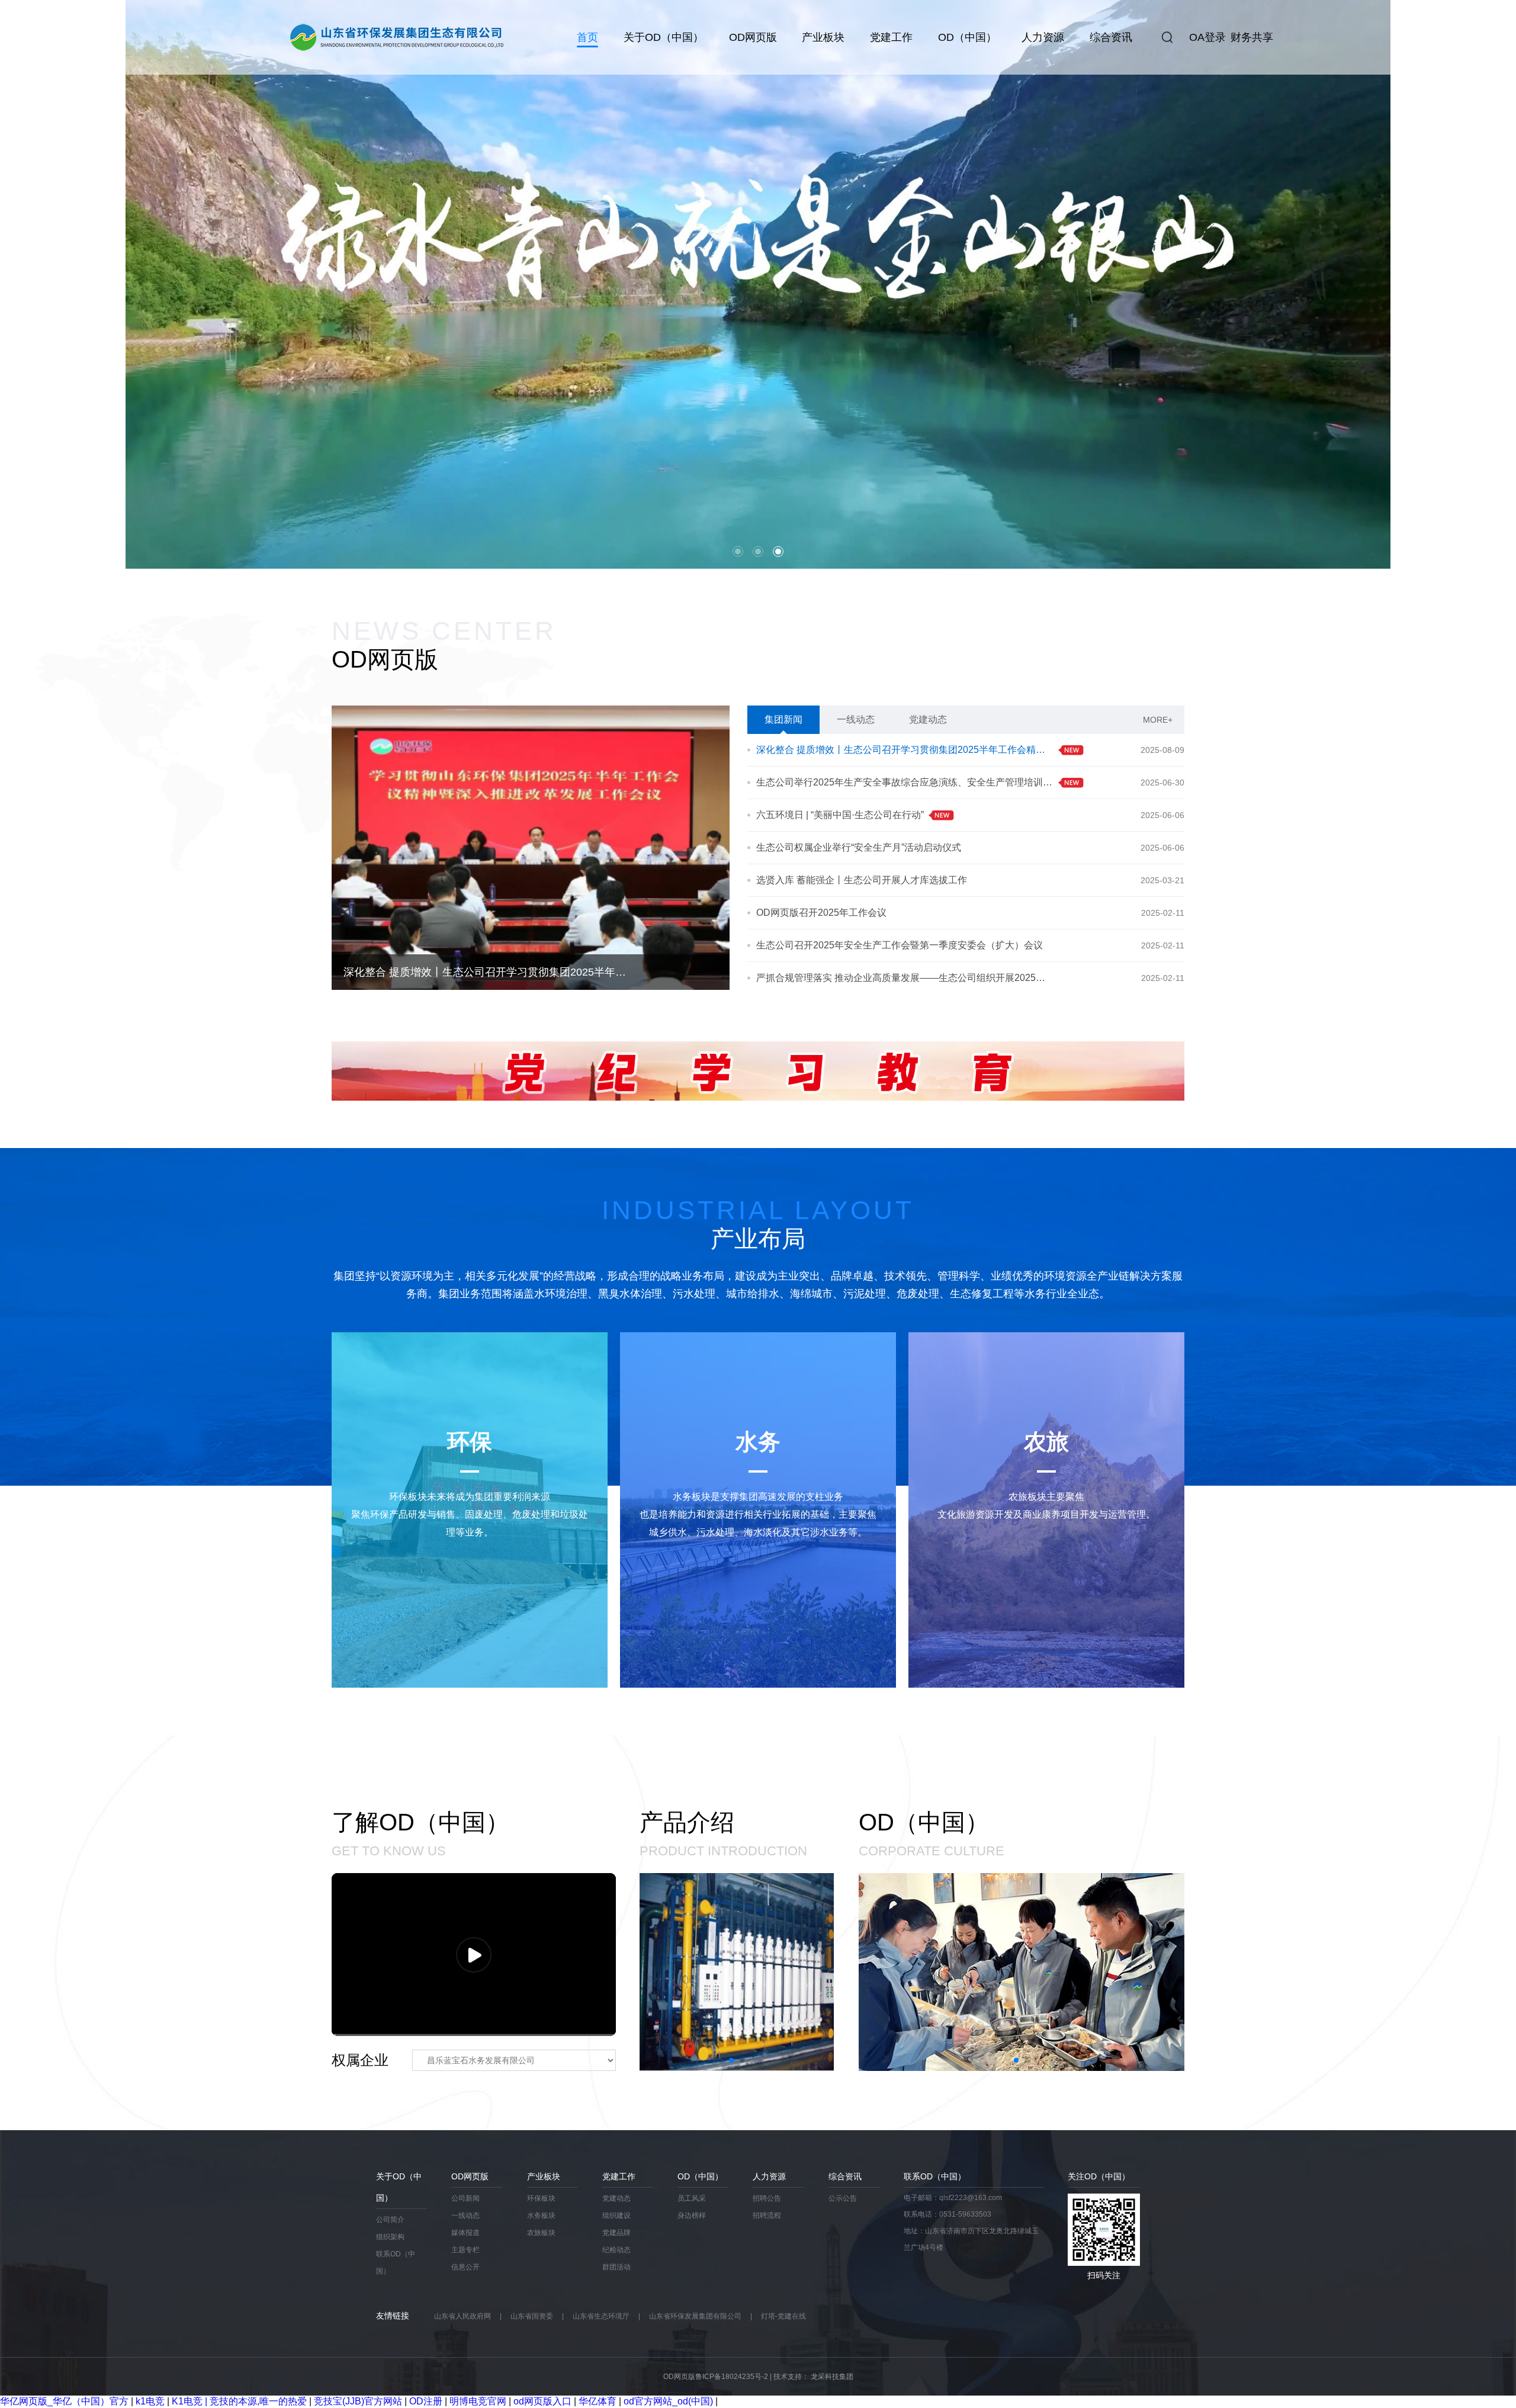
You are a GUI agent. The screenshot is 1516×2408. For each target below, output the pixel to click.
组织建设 (616, 2215)
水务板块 (541, 2215)
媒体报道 (465, 2233)
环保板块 (541, 2198)
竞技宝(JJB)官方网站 (358, 2401)
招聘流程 (767, 2215)
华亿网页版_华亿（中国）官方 (64, 2401)
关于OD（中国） (664, 37)
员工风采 (692, 2198)
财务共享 (1252, 37)
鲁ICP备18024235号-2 (732, 2377)
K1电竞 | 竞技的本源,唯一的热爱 (239, 2401)
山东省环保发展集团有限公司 (695, 2316)
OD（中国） (967, 37)
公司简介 (390, 2220)
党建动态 (928, 719)
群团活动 (616, 2267)
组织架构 (390, 2237)
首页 (587, 37)
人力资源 (1043, 37)
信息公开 (465, 2267)
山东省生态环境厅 (601, 2316)
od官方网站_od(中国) (668, 2401)
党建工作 (891, 37)
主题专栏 (465, 2250)
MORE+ (1158, 720)
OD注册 (426, 2401)
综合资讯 (1111, 37)
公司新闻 (465, 2198)
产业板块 (823, 37)
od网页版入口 (542, 2401)
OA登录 (1207, 37)
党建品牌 (616, 2233)
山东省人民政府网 (462, 2316)
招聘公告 (767, 2198)
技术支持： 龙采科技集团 (813, 2377)
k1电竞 (150, 2401)
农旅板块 (541, 2233)
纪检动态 (616, 2250)
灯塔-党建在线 (783, 2316)
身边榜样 (692, 2215)
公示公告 (843, 2198)
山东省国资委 (532, 2316)
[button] (35, 284)
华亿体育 (598, 2401)
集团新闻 (783, 719)
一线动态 (856, 719)
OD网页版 (753, 37)
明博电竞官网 (478, 2401)
